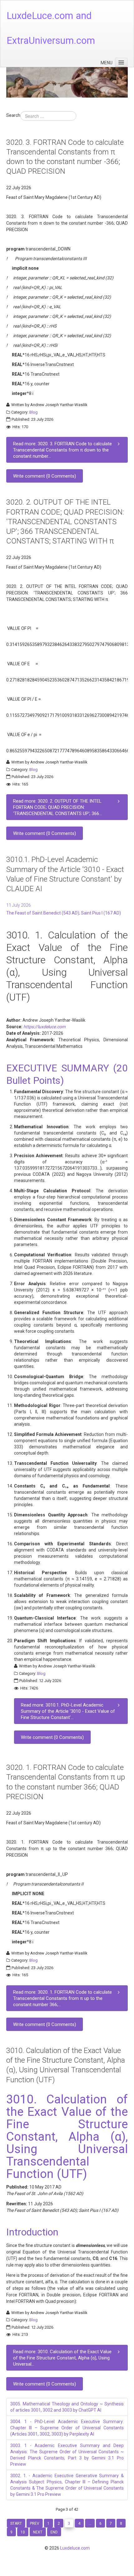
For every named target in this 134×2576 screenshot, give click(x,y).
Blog (33, 412)
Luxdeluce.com (75, 2548)
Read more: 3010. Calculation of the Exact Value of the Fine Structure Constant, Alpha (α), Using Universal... (62, 2358)
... (90, 2523)
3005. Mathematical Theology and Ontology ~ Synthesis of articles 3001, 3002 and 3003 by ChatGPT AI (67, 2407)
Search (13, 115)
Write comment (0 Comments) (45, 476)
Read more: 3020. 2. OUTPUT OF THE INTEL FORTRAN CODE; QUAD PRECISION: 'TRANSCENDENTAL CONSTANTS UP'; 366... (57, 807)
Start (16, 2523)
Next (38, 2532)
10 (23, 2532)
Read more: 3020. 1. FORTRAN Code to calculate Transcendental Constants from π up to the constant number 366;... (62, 1998)
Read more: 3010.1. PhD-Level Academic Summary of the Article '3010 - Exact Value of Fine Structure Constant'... (68, 1711)
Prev (35, 2523)
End (54, 2532)
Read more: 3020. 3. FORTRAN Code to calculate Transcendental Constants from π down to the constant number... (62, 450)
